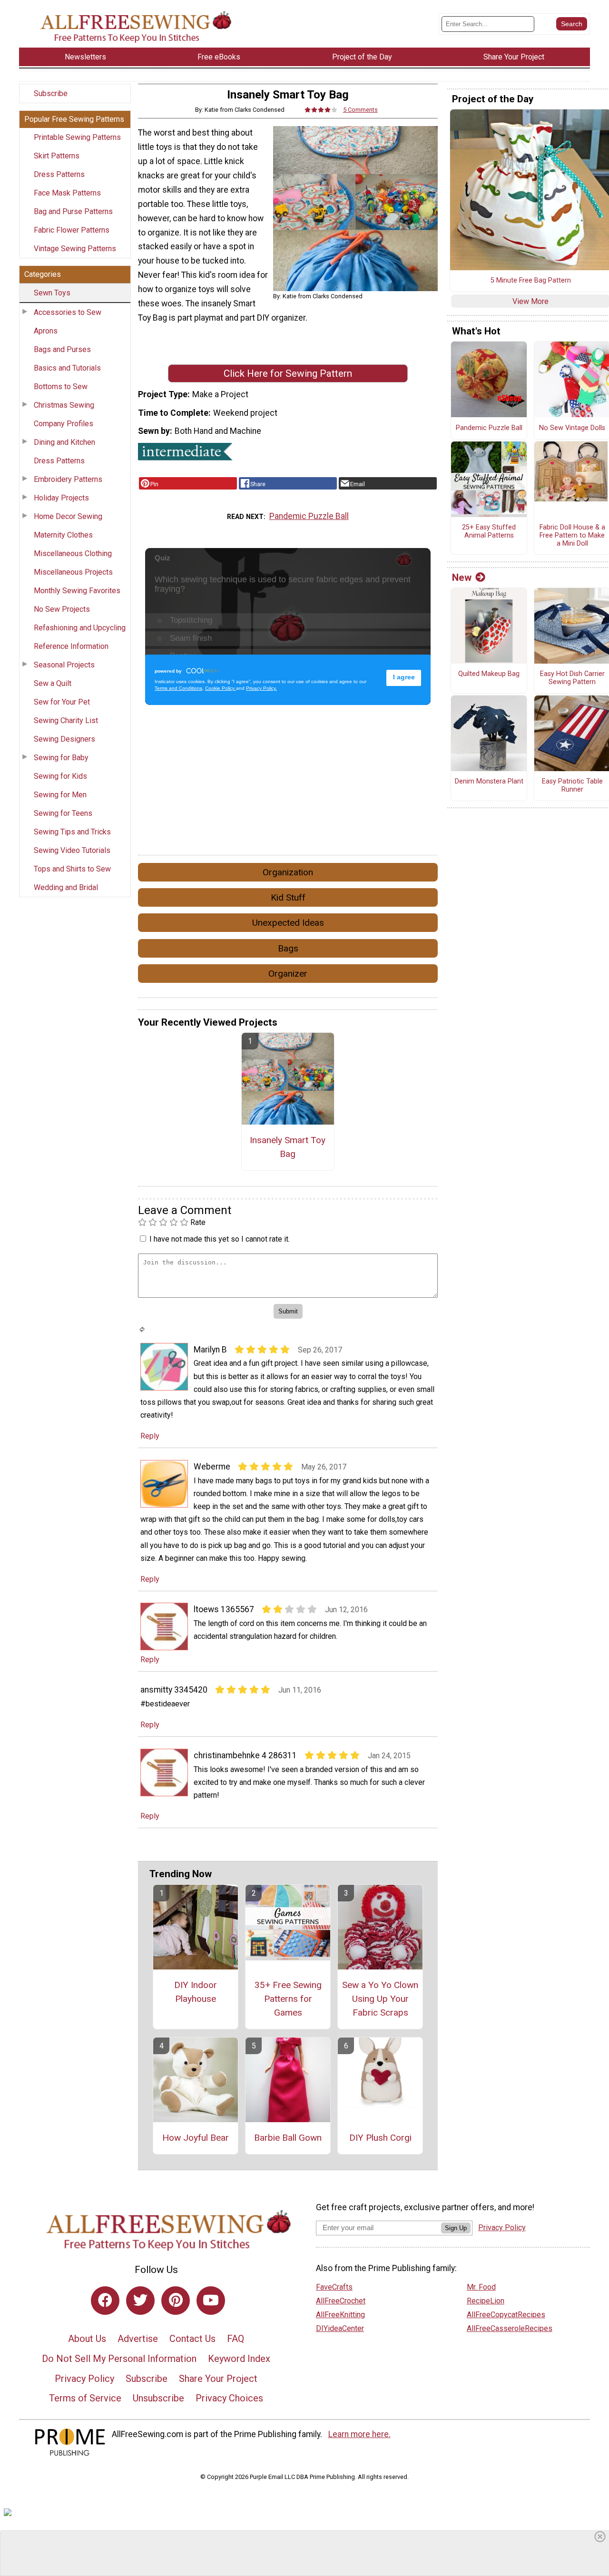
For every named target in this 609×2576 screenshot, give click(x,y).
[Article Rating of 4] (321, 110)
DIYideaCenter (340, 2328)
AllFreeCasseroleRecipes (510, 2328)
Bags (288, 948)
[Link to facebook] (105, 2301)
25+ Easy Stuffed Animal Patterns (489, 532)
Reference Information (71, 646)
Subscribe (51, 93)
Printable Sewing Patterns (77, 137)
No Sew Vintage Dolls (572, 428)
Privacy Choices (229, 2398)
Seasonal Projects (64, 665)
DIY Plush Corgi (380, 2138)
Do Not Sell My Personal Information (119, 2359)
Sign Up (456, 2228)
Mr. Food (481, 2287)
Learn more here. (359, 2434)
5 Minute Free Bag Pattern (531, 281)
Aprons (46, 331)
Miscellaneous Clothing (73, 553)
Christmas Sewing (64, 405)
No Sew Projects (62, 609)
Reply (150, 1436)
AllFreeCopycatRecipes (506, 2315)
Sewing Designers (64, 739)
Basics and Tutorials (67, 368)
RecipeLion (486, 2301)
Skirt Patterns (57, 156)
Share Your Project (218, 2379)
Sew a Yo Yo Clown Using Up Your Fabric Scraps (380, 1999)
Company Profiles (64, 424)
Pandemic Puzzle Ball (309, 516)
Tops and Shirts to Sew (72, 869)
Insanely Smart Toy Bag (288, 1147)
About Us (87, 2339)
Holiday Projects (61, 498)
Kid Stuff (288, 897)
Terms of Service (85, 2398)
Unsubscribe (158, 2398)
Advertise (138, 2339)
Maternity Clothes (63, 535)
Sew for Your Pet (62, 702)
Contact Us (192, 2339)
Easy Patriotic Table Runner (572, 786)
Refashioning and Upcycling (80, 628)
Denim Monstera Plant (489, 782)
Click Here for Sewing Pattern (288, 373)
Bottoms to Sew (61, 387)
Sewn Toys (52, 293)
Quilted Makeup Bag (489, 674)
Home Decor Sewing (68, 516)
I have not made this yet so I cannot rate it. (220, 1239)
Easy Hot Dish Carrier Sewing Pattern (572, 678)
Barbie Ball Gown (288, 2138)
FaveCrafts (334, 2287)
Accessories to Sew (68, 312)
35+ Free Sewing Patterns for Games (288, 1999)
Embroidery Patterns (68, 479)
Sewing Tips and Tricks (72, 832)
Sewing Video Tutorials (72, 850)
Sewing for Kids (60, 776)
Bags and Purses (62, 349)
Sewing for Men (60, 795)
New (462, 578)
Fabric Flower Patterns (72, 230)
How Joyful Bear (196, 2138)
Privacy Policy (84, 2379)
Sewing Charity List (66, 720)
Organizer (288, 974)
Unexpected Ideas (288, 923)
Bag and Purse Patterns (73, 211)
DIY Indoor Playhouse (196, 1992)
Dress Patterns (59, 174)
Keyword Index (239, 2359)
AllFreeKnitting (340, 2315)
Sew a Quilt (53, 683)
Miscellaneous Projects (73, 572)
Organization (288, 872)
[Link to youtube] (211, 2301)
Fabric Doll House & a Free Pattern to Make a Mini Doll (572, 535)
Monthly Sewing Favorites (77, 591)
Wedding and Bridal (66, 887)
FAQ (236, 2339)
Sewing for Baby (61, 758)
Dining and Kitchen (64, 442)
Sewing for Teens (63, 813)
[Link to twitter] (140, 2301)
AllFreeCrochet (341, 2301)
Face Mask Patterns (67, 193)
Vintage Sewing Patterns (75, 249)
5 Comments (360, 110)
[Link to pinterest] (176, 2301)
